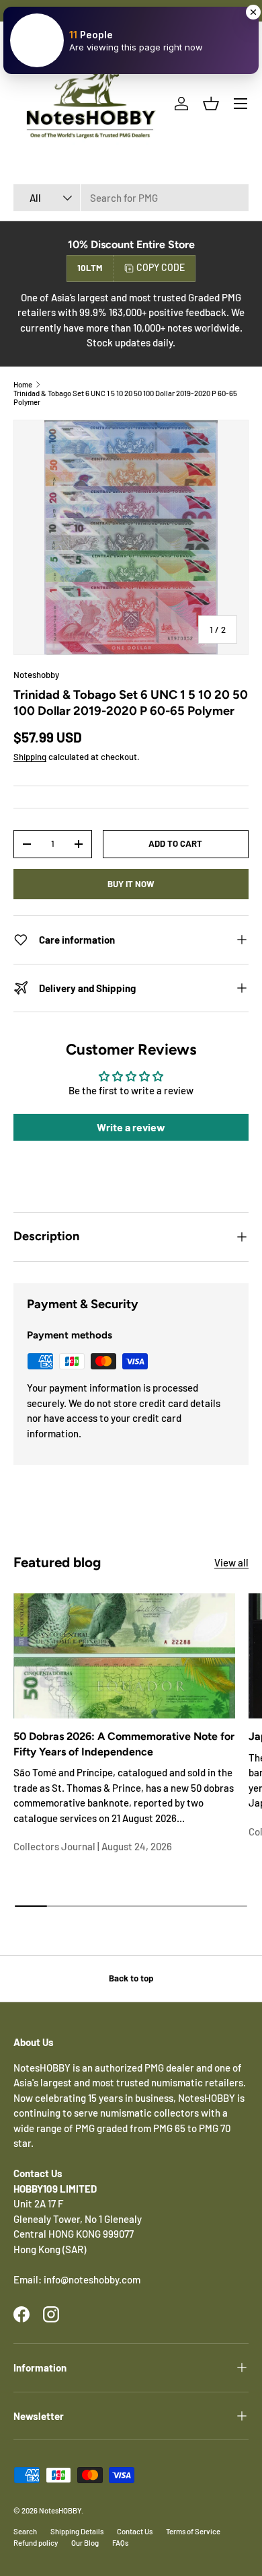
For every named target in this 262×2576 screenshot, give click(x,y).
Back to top (131, 1978)
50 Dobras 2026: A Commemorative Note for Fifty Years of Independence (124, 1744)
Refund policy (36, 2543)
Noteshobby (36, 675)
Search (25, 2531)
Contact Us (135, 2531)
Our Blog (85, 2543)
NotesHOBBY (60, 2510)
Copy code (161, 267)
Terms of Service (193, 2531)
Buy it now (131, 884)
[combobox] (131, 198)
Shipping (30, 757)
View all (231, 1562)
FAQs (120, 2543)
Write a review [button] (131, 1127)
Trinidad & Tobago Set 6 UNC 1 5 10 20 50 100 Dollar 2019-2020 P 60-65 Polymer (125, 397)
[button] (211, 104)
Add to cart (175, 843)
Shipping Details (77, 2531)
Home (23, 384)
